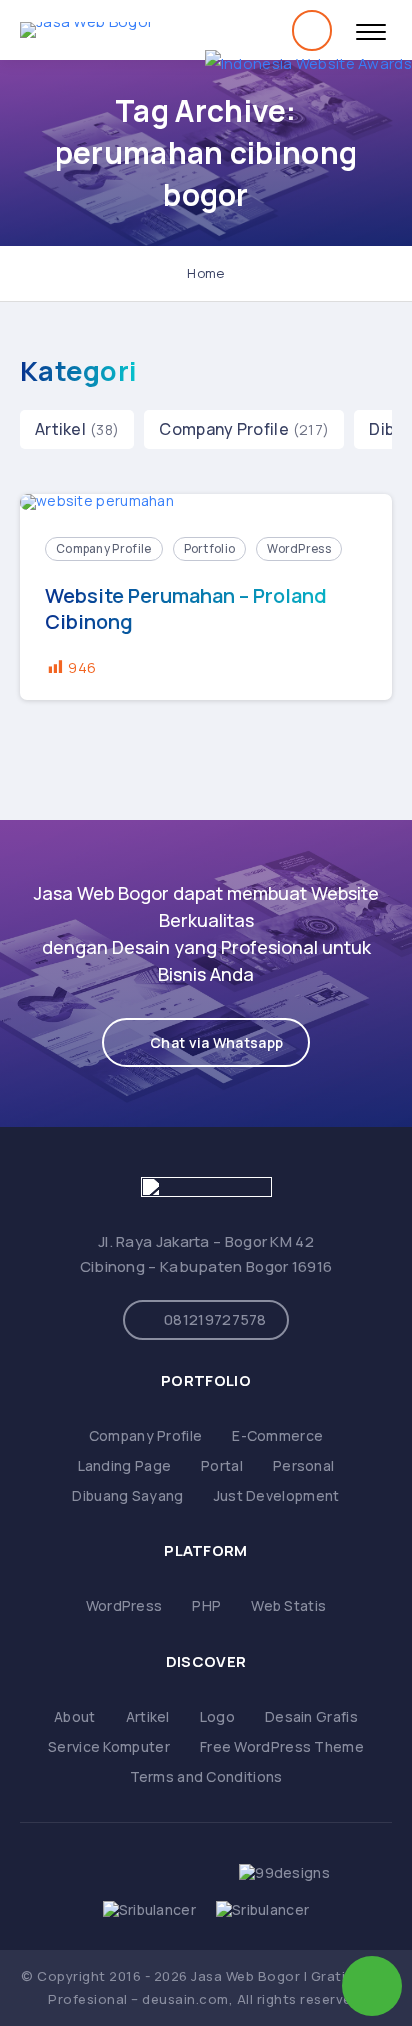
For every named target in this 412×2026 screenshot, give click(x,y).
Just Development (277, 1495)
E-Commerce (277, 1435)
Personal (303, 1465)
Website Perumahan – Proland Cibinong (186, 609)
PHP (206, 1605)
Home (205, 273)
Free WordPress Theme (282, 1746)
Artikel (60, 429)
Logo (217, 1716)
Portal (222, 1465)
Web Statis (288, 1605)
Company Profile (224, 429)
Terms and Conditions (206, 1776)
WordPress (299, 548)
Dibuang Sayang (127, 1495)
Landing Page (125, 1465)
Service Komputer (109, 1746)
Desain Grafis (311, 1716)
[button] (206, 1042)
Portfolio (210, 548)
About (75, 1716)
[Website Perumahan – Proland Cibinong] (206, 503)
